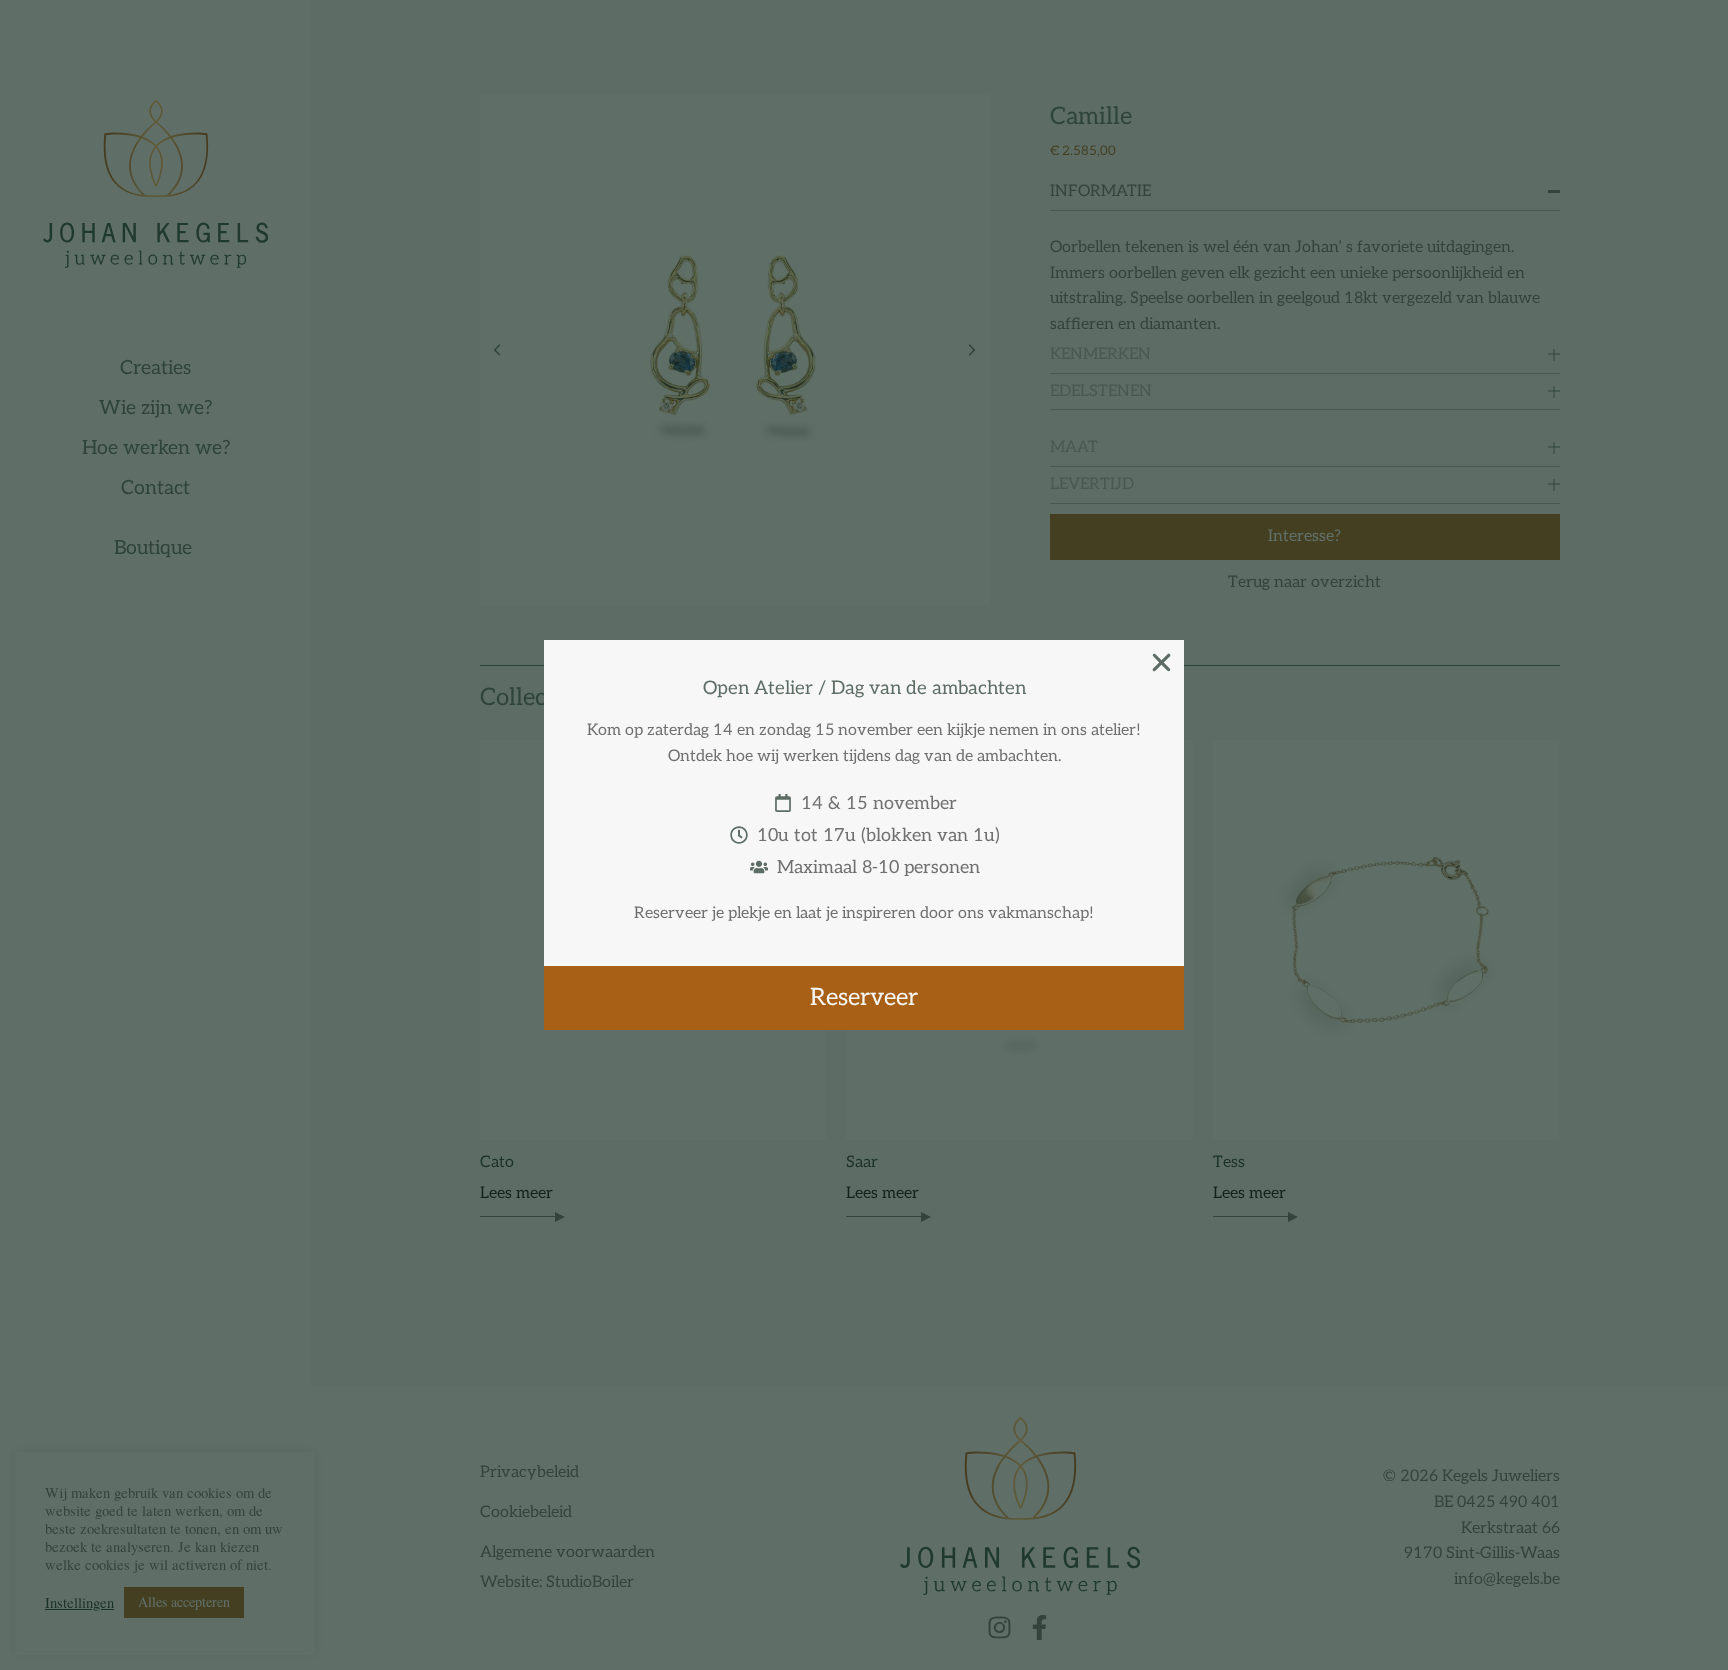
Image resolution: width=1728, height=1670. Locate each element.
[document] (864, 835)
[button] (1161, 662)
